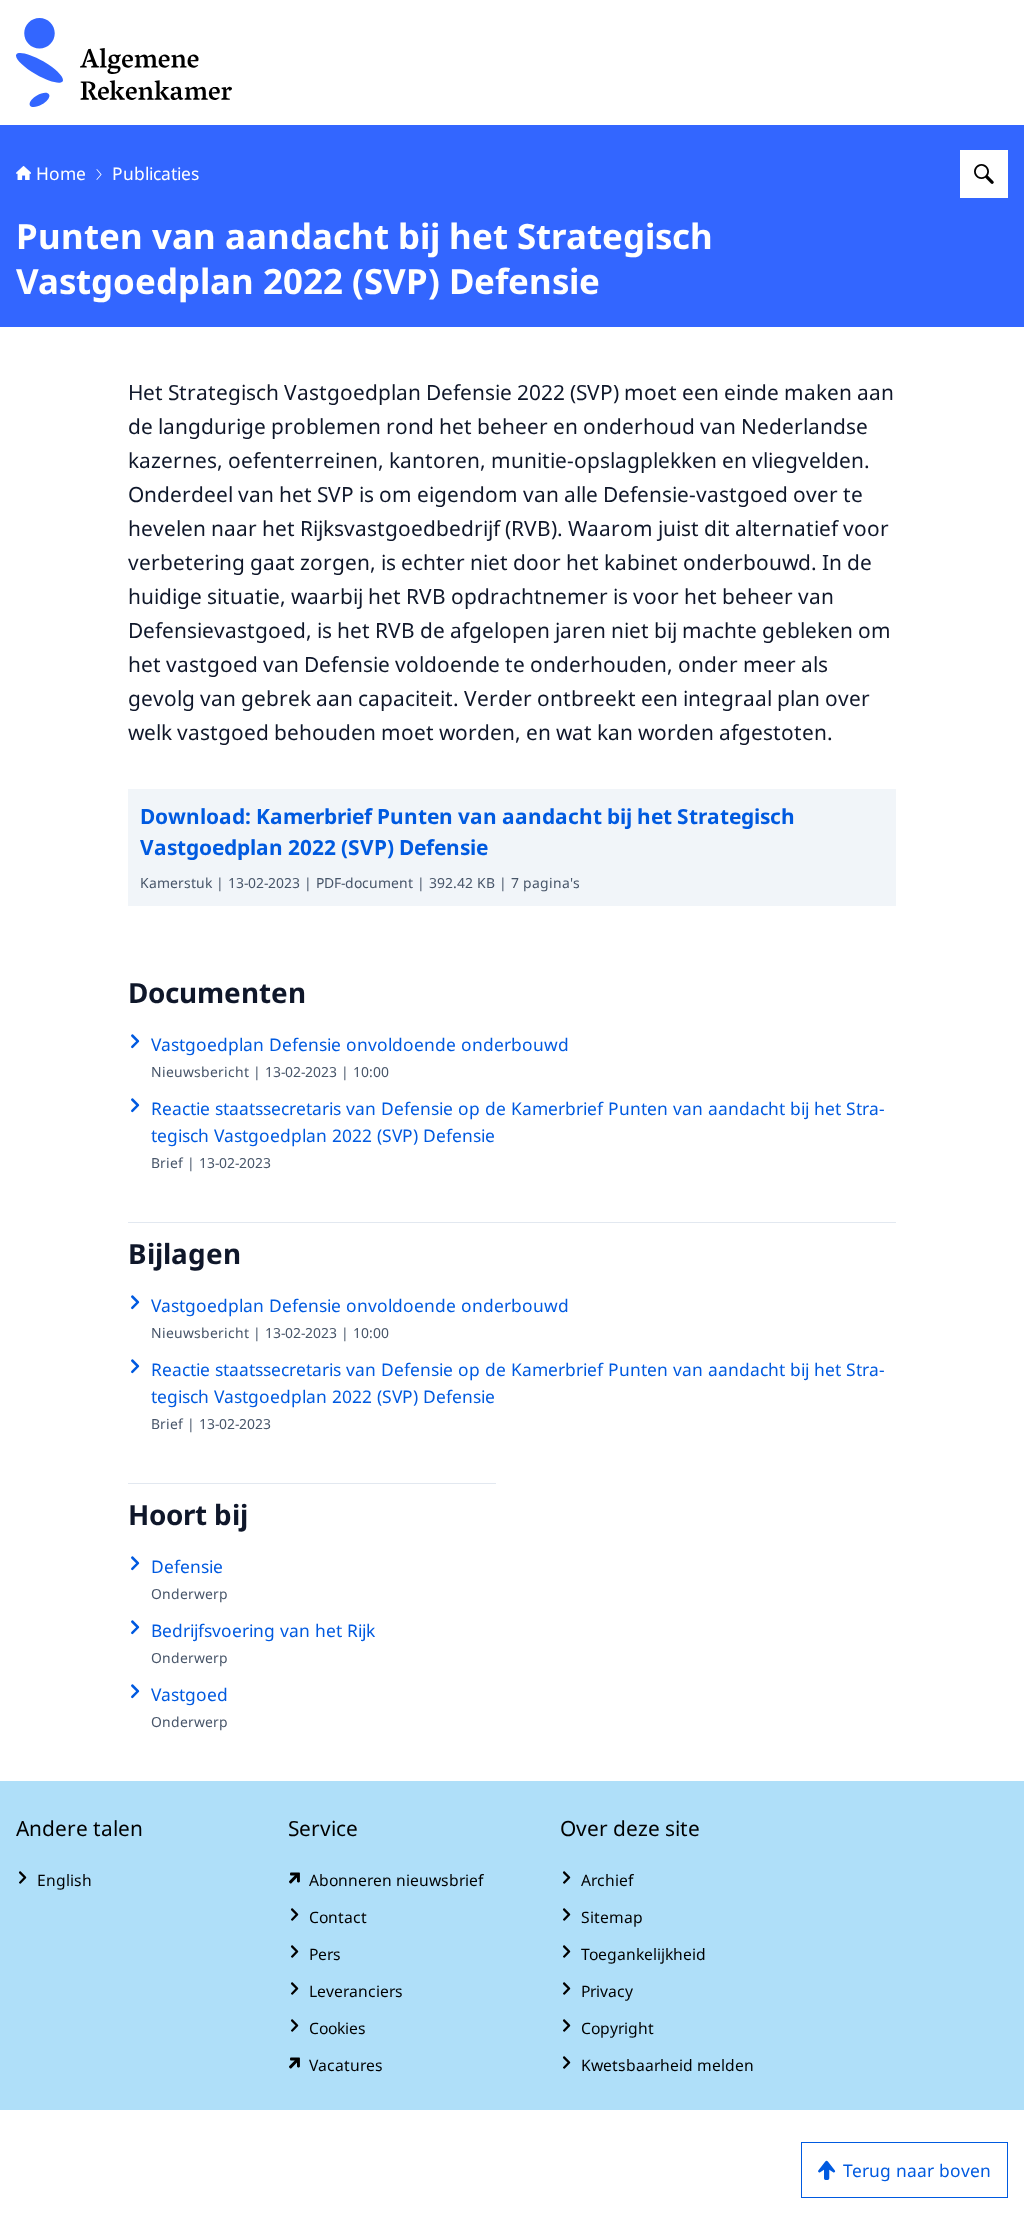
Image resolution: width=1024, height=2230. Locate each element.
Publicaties (155, 173)
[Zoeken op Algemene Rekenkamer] (984, 174)
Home (61, 173)
